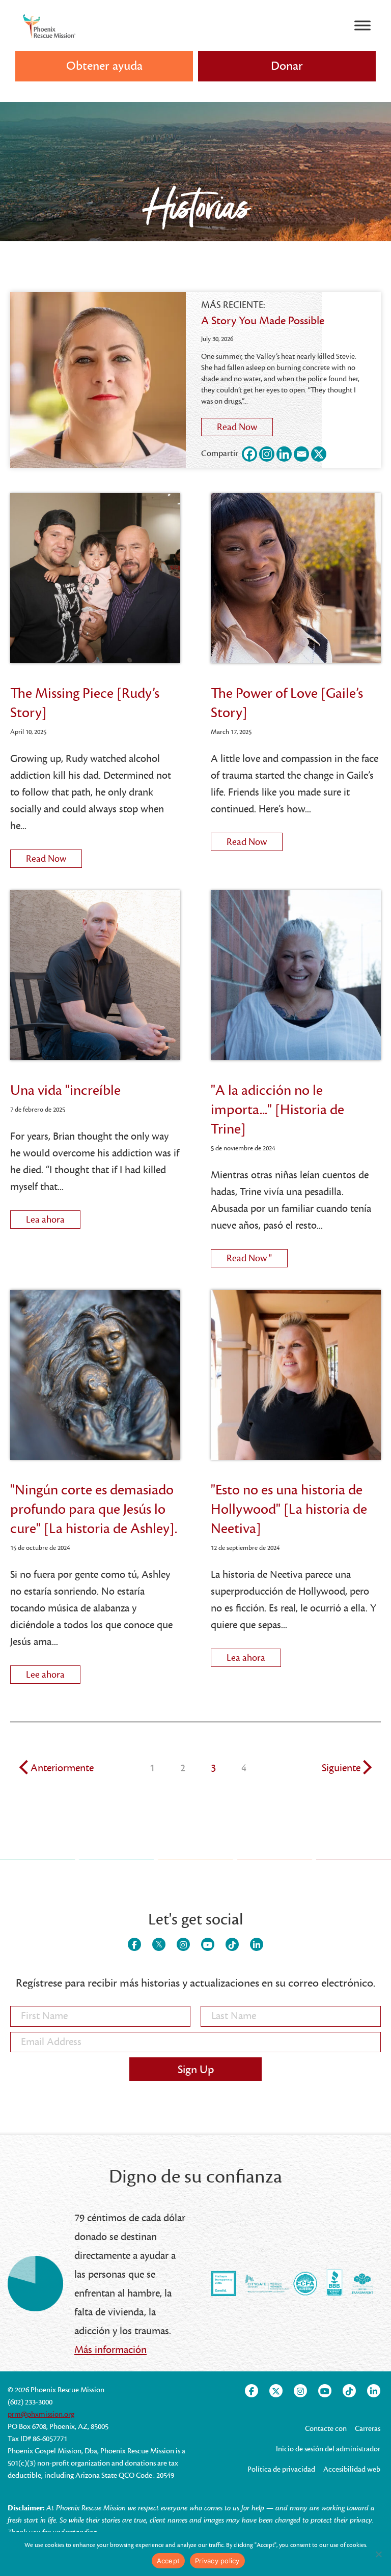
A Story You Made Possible (263, 321)
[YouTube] (208, 1944)
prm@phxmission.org (41, 2414)
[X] (319, 454)
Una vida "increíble (65, 1090)
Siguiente (341, 1768)
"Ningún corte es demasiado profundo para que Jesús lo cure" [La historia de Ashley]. (94, 1509)
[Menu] (362, 25)
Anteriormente (62, 1768)
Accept (169, 2561)
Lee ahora (53, 1673)
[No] (378, 2554)
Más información (110, 2350)
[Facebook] (249, 454)
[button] (287, 66)
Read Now (245, 426)
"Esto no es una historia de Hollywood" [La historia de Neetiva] (289, 1509)
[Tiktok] (232, 1944)
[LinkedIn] (257, 1944)
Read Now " (257, 1257)
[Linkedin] (284, 454)
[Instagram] (267, 454)
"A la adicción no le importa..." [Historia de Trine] (277, 1110)
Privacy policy (217, 2561)
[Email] (301, 454)
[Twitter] (159, 1944)
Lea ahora (53, 1218)
